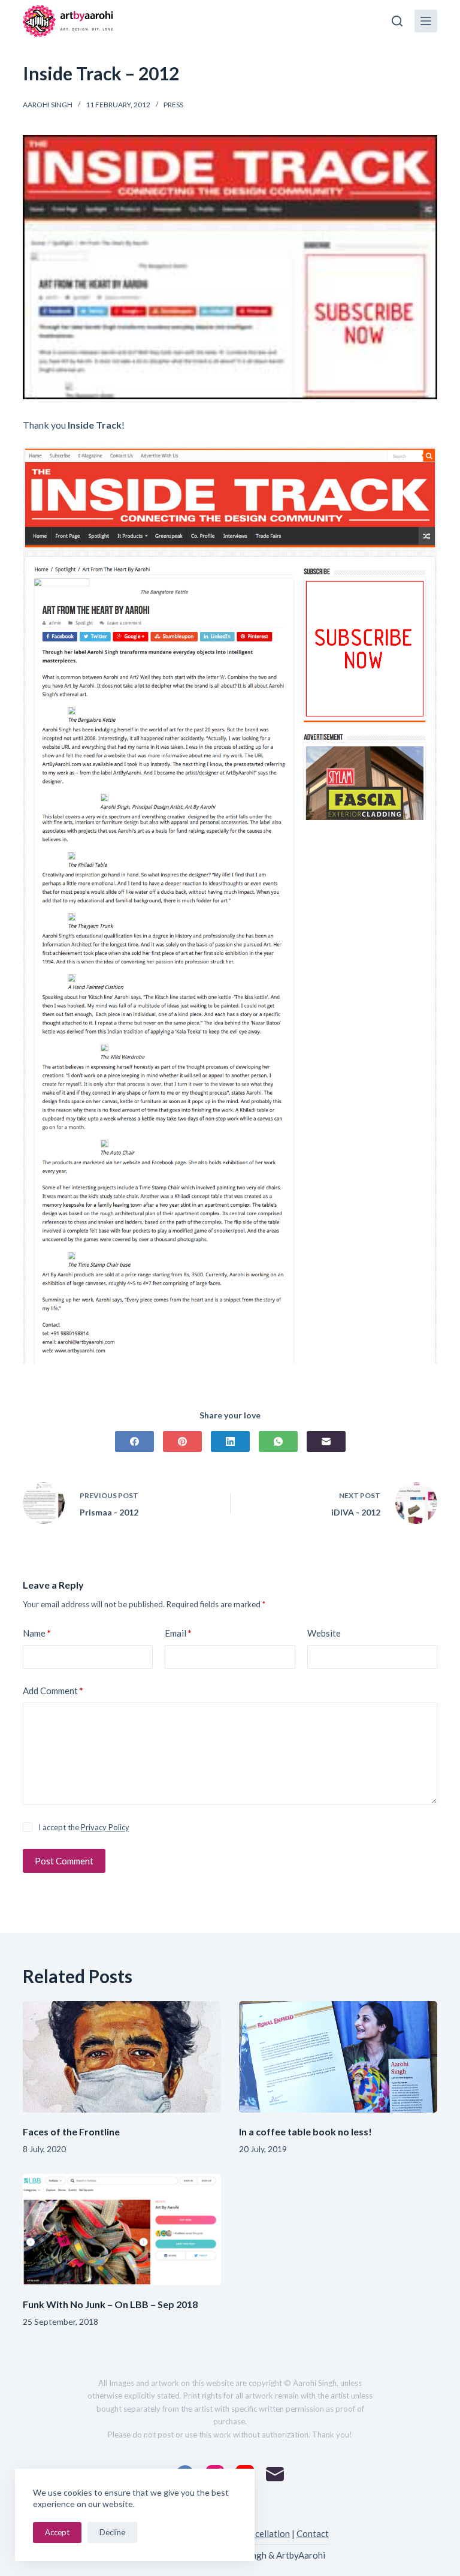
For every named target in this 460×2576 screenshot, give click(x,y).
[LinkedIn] (230, 1441)
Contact (313, 2533)
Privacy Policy (105, 1827)
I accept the (84, 1827)
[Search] (397, 21)
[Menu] (426, 21)
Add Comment (53, 1691)
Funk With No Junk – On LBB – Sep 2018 (110, 2304)
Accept (57, 2532)
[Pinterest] (182, 1441)
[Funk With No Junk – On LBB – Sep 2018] (122, 2229)
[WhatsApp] (278, 1441)
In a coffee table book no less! (305, 2131)
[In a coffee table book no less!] (338, 2057)
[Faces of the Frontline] (122, 2057)
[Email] (326, 1441)
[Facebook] (134, 1441)
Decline (112, 2532)
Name (37, 1633)
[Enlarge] (422, 463)
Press (173, 105)
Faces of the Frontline (71, 2131)
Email (178, 1633)
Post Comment (64, 1861)
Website (324, 1633)
